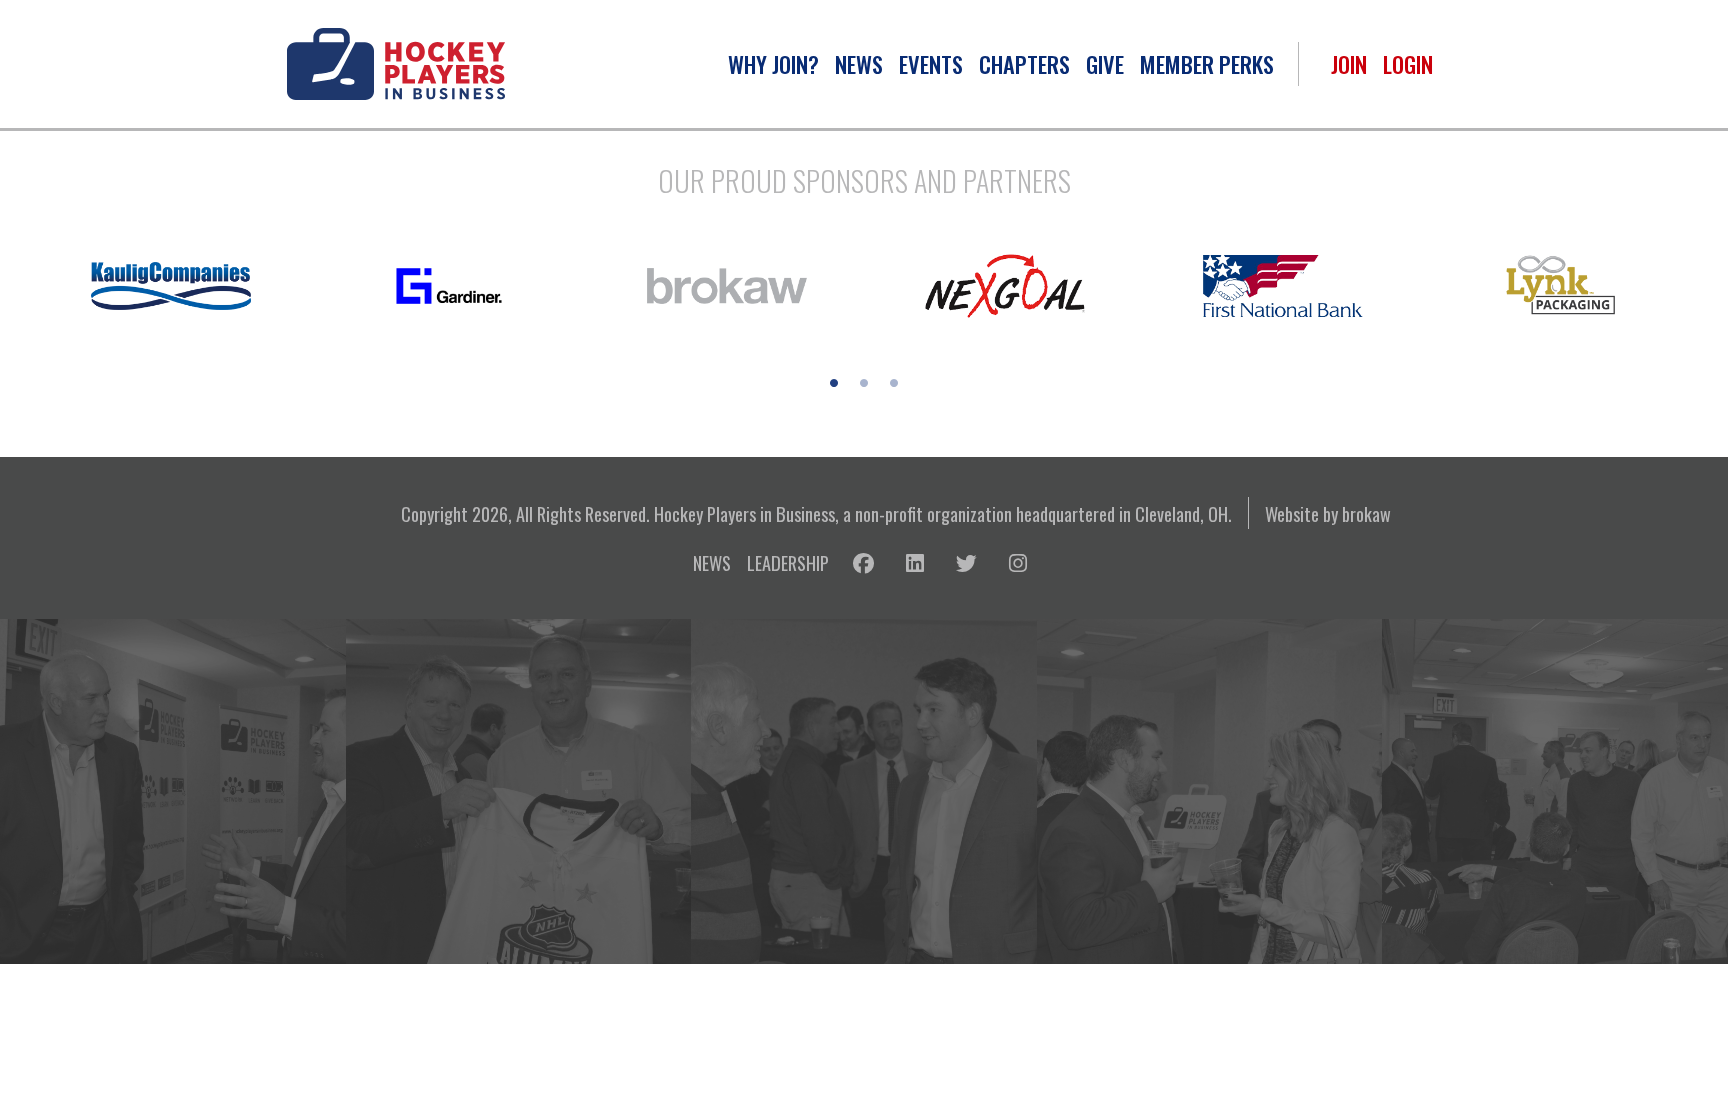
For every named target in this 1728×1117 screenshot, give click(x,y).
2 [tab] (864, 383)
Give (1105, 63)
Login (1408, 63)
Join (1349, 63)
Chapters (1024, 63)
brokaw (1366, 513)
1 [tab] (834, 383)
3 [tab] (894, 383)
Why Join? (773, 63)
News (859, 63)
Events (931, 63)
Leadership (788, 562)
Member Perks (1207, 63)
